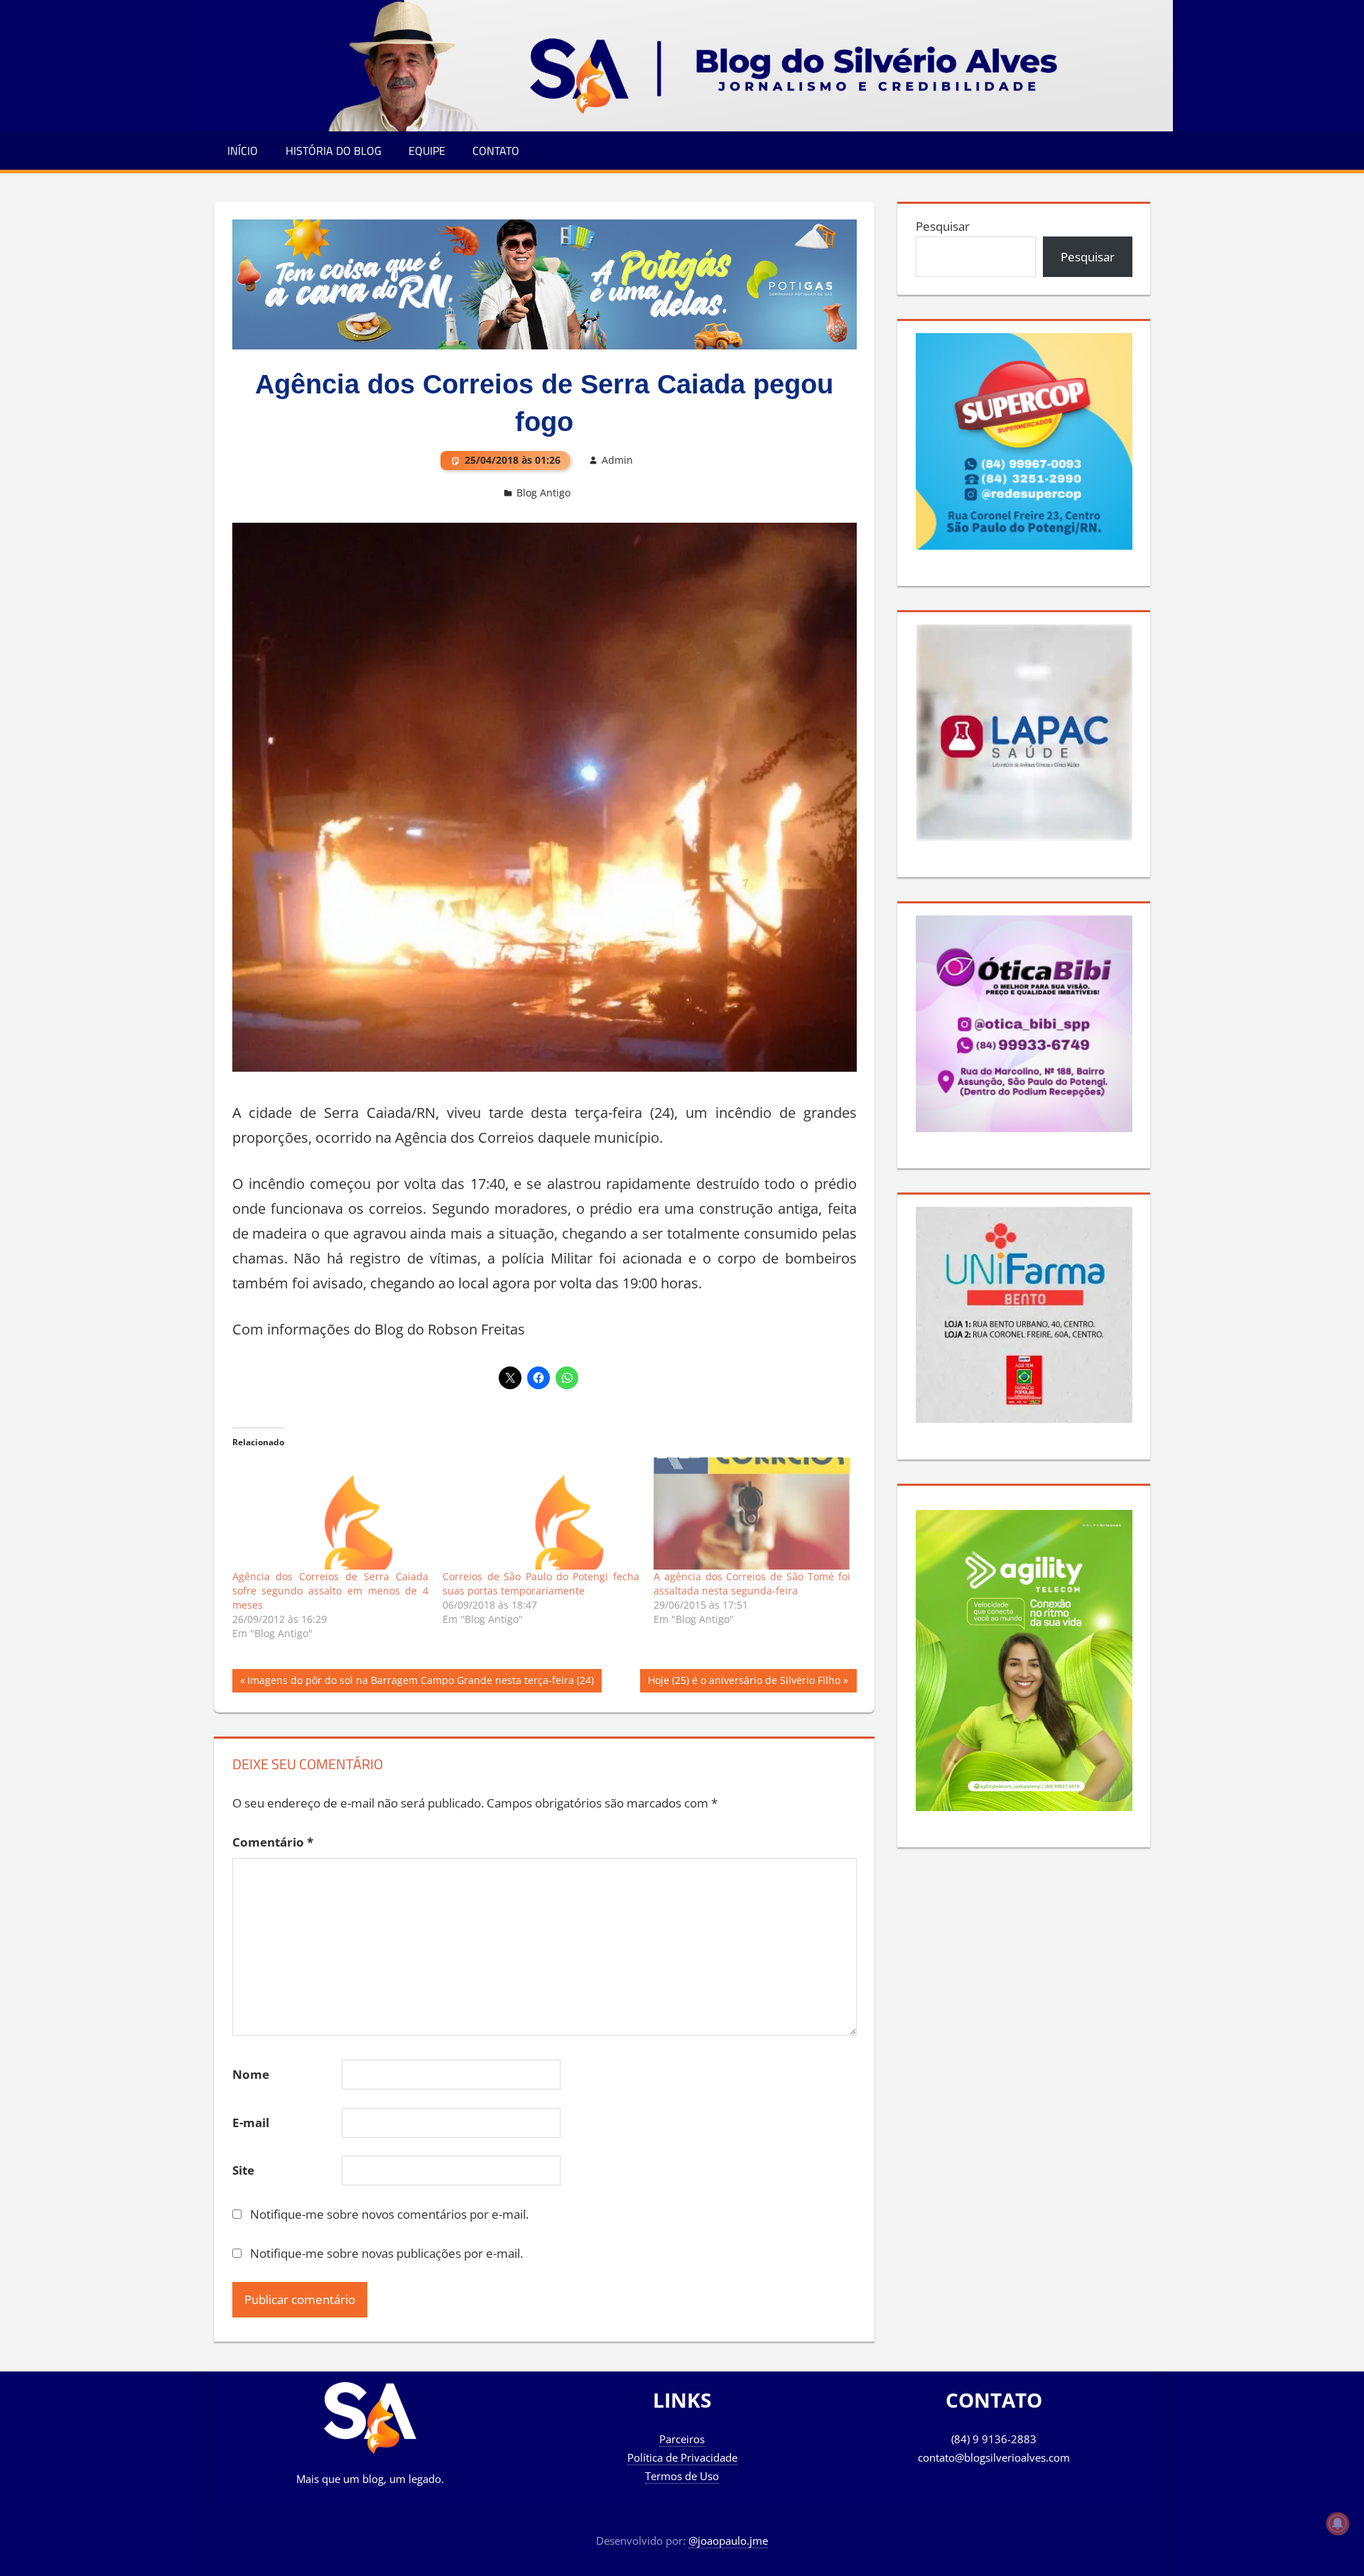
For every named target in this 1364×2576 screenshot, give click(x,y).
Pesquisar (943, 226)
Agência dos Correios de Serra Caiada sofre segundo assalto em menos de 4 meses (331, 1591)
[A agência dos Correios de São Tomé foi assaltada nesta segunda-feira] (752, 1513)
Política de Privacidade (682, 2457)
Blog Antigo (543, 493)
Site (243, 2170)
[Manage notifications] (1338, 2523)
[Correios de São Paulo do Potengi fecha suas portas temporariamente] (541, 1513)
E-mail (251, 2123)
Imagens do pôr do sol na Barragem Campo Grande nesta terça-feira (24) (420, 1683)
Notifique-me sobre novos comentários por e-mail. (389, 2214)
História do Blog (334, 151)
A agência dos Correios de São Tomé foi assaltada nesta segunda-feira (752, 1583)
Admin (617, 460)
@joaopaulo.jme (728, 2540)
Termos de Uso (682, 2476)
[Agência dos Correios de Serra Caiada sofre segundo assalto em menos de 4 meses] (331, 1513)
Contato (496, 151)
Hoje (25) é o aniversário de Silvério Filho (744, 1683)
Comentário (273, 1842)
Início (243, 151)
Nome (251, 2074)
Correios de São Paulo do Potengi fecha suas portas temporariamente (541, 1583)
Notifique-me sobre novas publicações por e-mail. (386, 2253)
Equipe (427, 151)
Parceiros (682, 2439)
